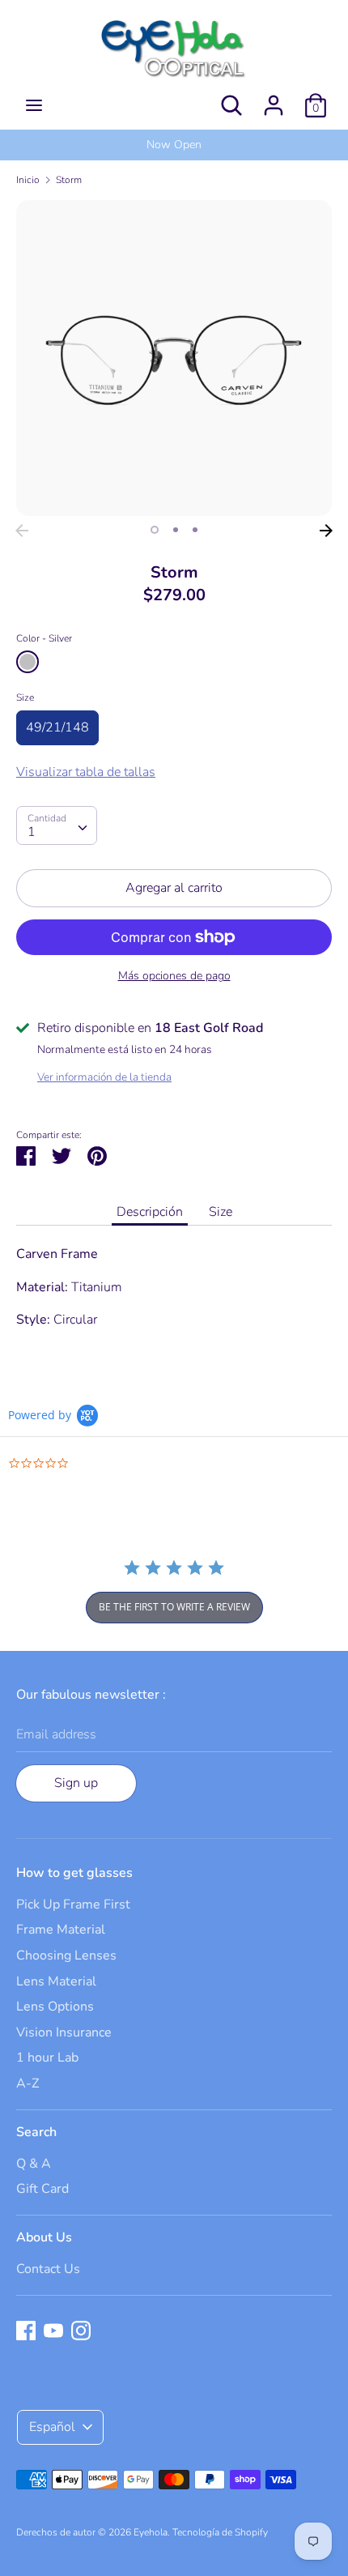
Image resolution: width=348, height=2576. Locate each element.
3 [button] (195, 530)
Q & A (34, 2164)
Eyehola (151, 2532)
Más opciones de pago (174, 976)
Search (36, 2132)
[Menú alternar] (34, 105)
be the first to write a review (174, 1607)
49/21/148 (57, 727)
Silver (28, 662)
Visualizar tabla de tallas (86, 772)
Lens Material (56, 1981)
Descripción (150, 1212)
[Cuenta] (274, 99)
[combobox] (57, 825)
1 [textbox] (32, 832)
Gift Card (42, 2189)
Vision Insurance (64, 2032)
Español (52, 2427)
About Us (44, 2237)
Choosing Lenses (66, 1955)
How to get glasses (74, 1873)
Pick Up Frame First (73, 1904)
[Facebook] (26, 2330)
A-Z (28, 2083)
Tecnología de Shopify (220, 2532)
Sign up (76, 1783)
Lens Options (55, 2007)
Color (44, 638)
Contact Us (48, 2269)
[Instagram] (81, 2330)
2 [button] (176, 530)
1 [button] (155, 530)
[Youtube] (53, 2330)
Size (25, 697)
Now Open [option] (174, 145)
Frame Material (61, 1930)
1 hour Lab (47, 2058)
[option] (174, 358)
